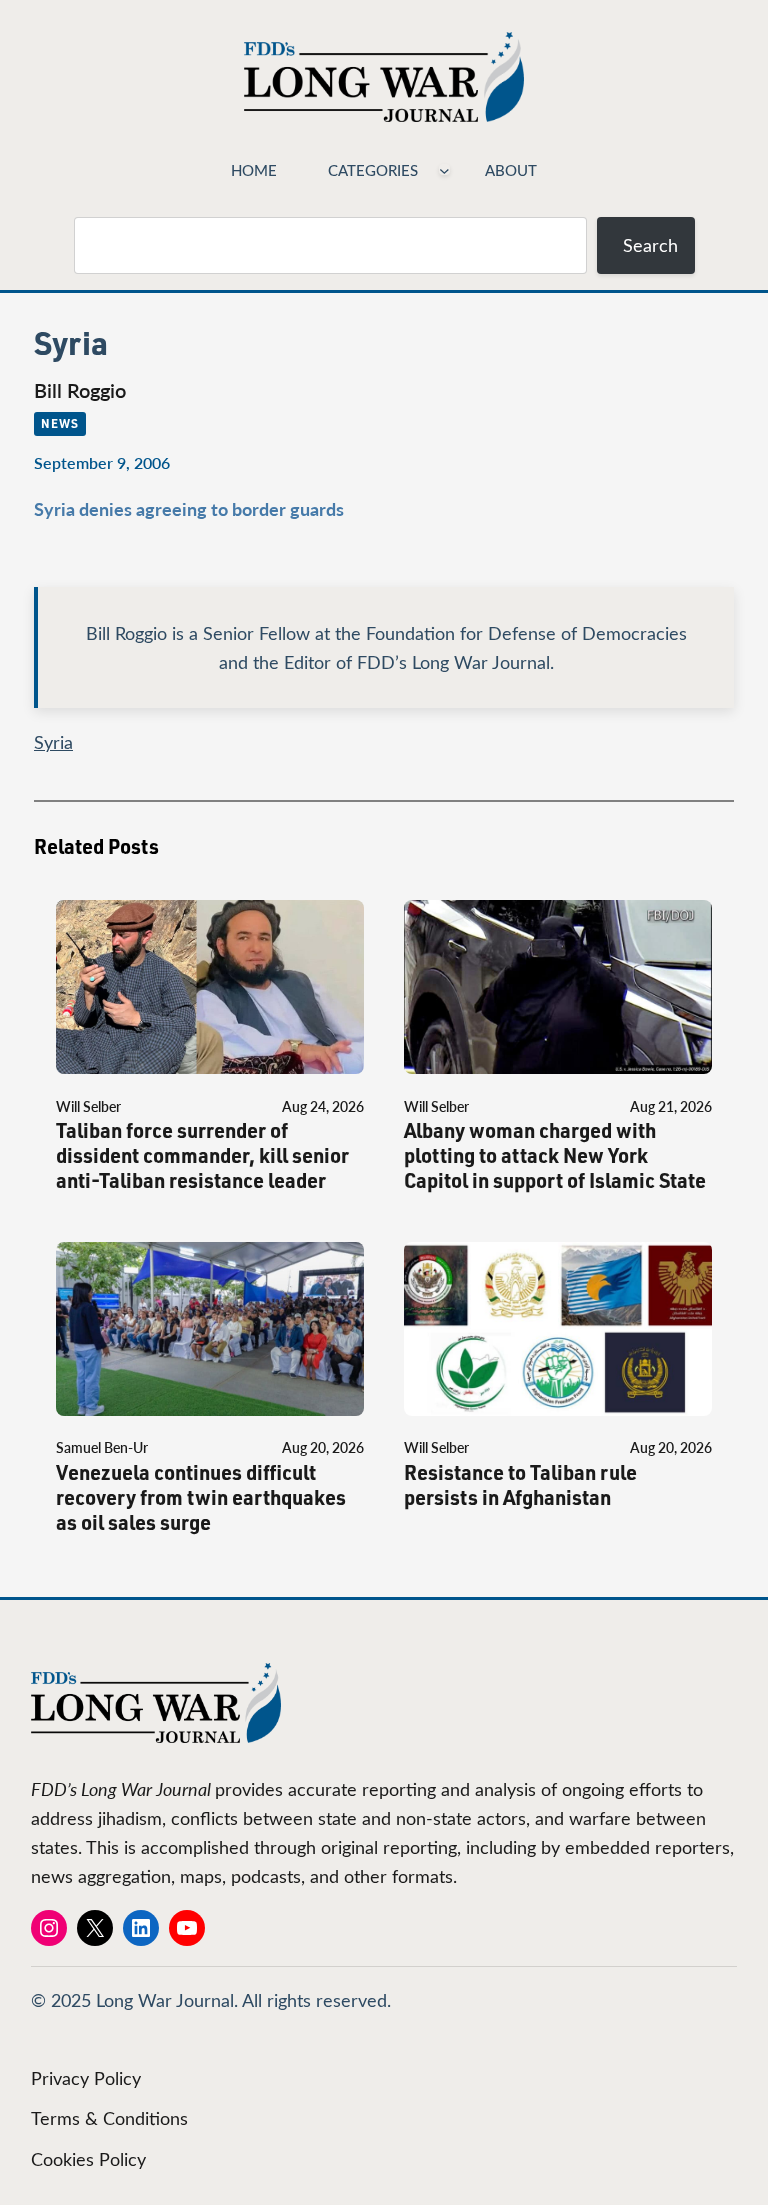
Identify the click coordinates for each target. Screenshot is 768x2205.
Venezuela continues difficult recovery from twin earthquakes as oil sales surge (201, 1497)
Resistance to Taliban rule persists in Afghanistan (520, 1485)
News (60, 423)
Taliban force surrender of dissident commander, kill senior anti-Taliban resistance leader (202, 1155)
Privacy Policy (86, 2078)
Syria (53, 742)
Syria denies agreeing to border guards (189, 508)
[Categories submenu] (444, 169)
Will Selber (88, 1106)
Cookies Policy (88, 2159)
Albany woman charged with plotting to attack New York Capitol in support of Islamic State (555, 1155)
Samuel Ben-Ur (102, 1447)
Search (650, 245)
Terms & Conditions (109, 2118)
